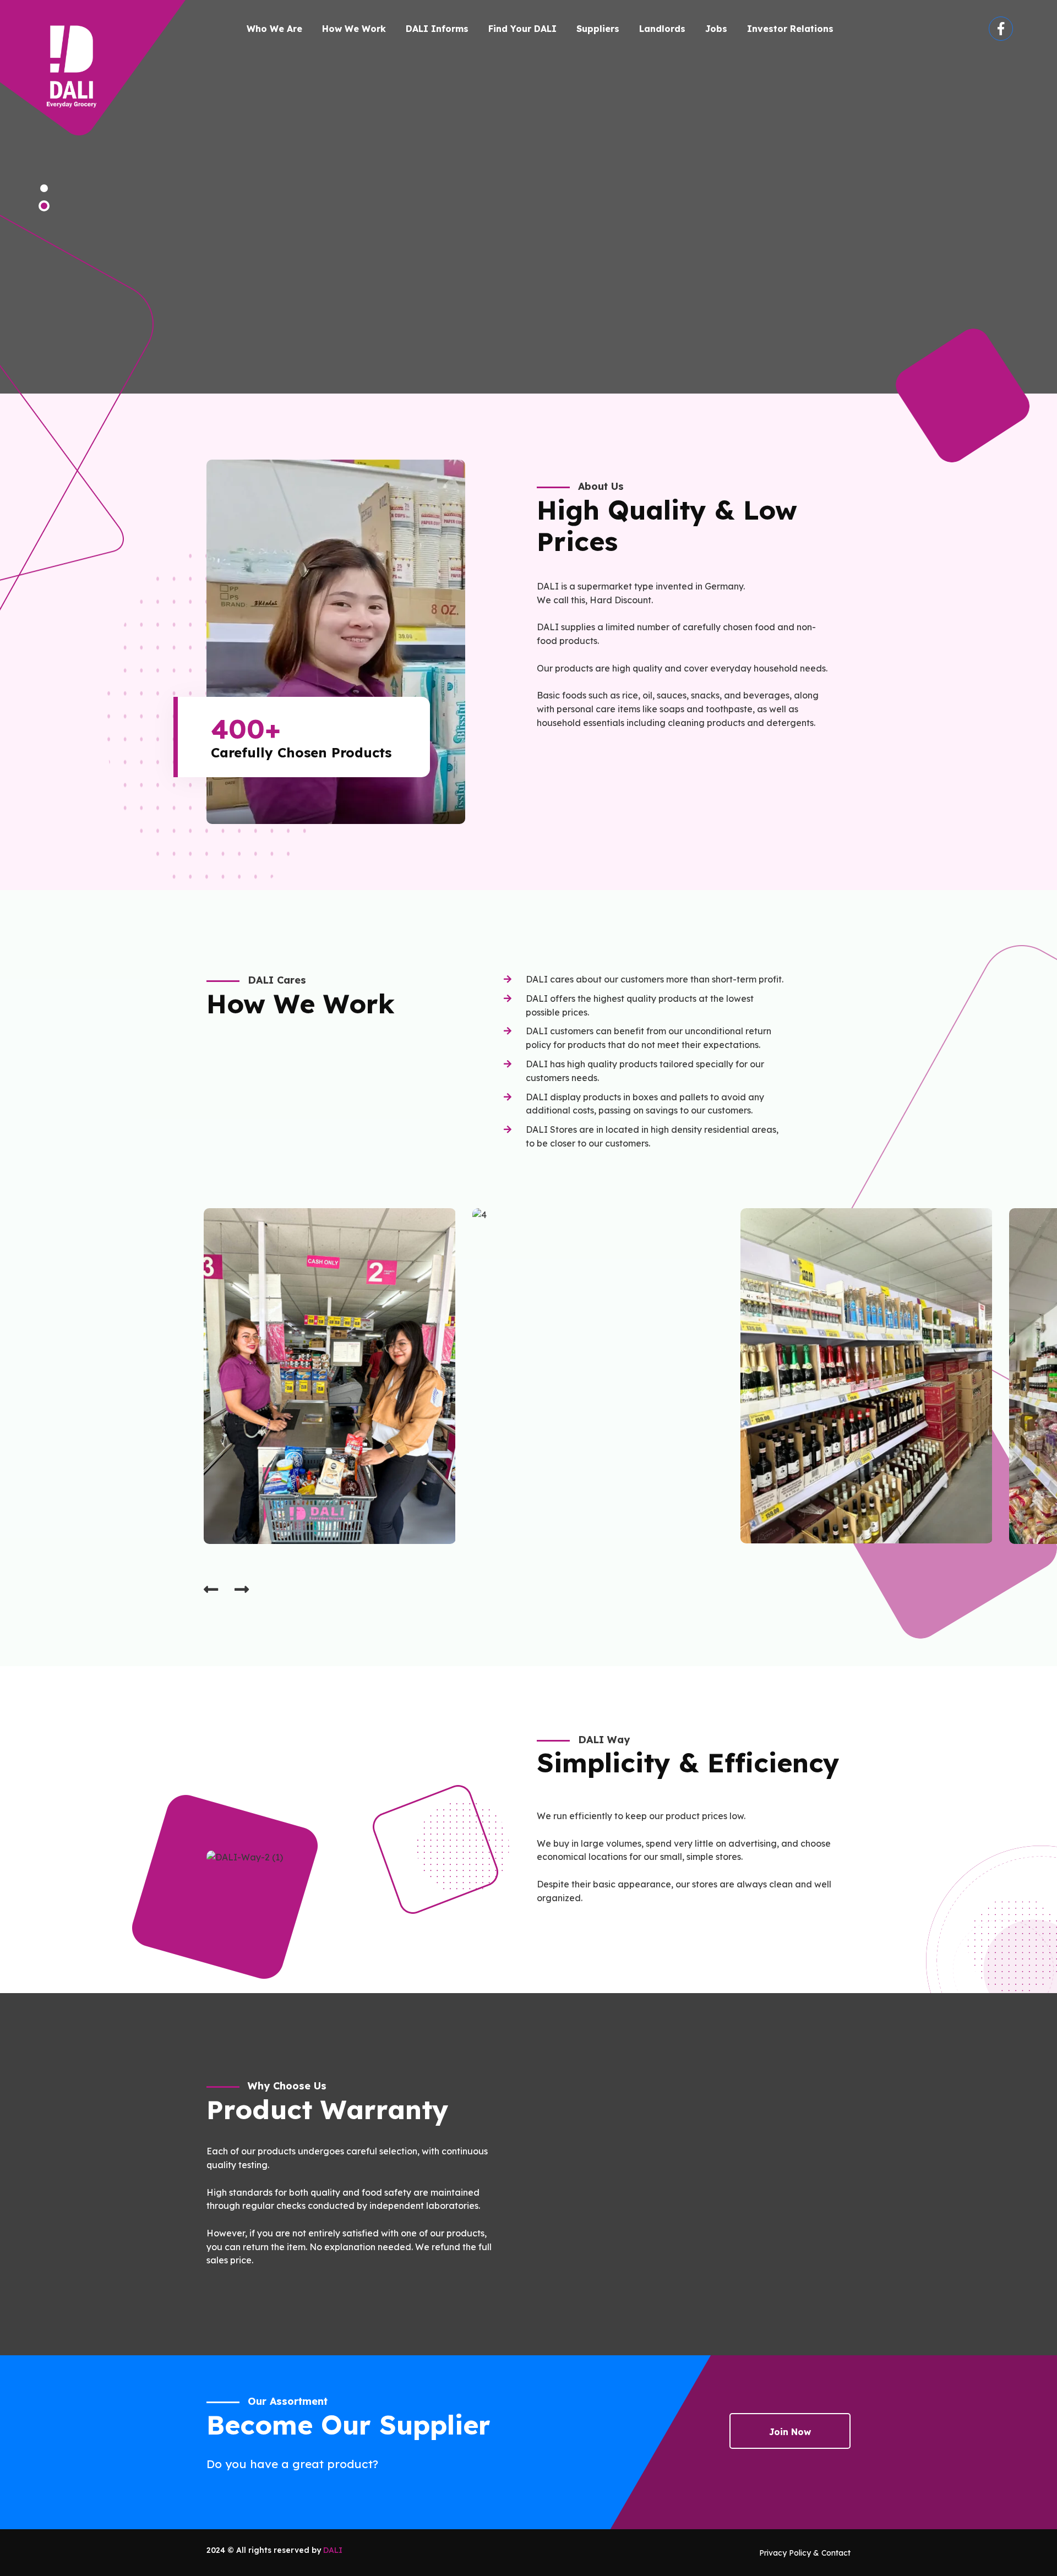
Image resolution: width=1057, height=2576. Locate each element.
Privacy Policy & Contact (805, 2553)
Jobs (716, 29)
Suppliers (598, 29)
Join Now (790, 2432)
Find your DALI (522, 29)
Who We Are (274, 29)
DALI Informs (437, 29)
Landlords (662, 29)
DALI (333, 2550)
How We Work (354, 29)
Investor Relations (790, 29)
